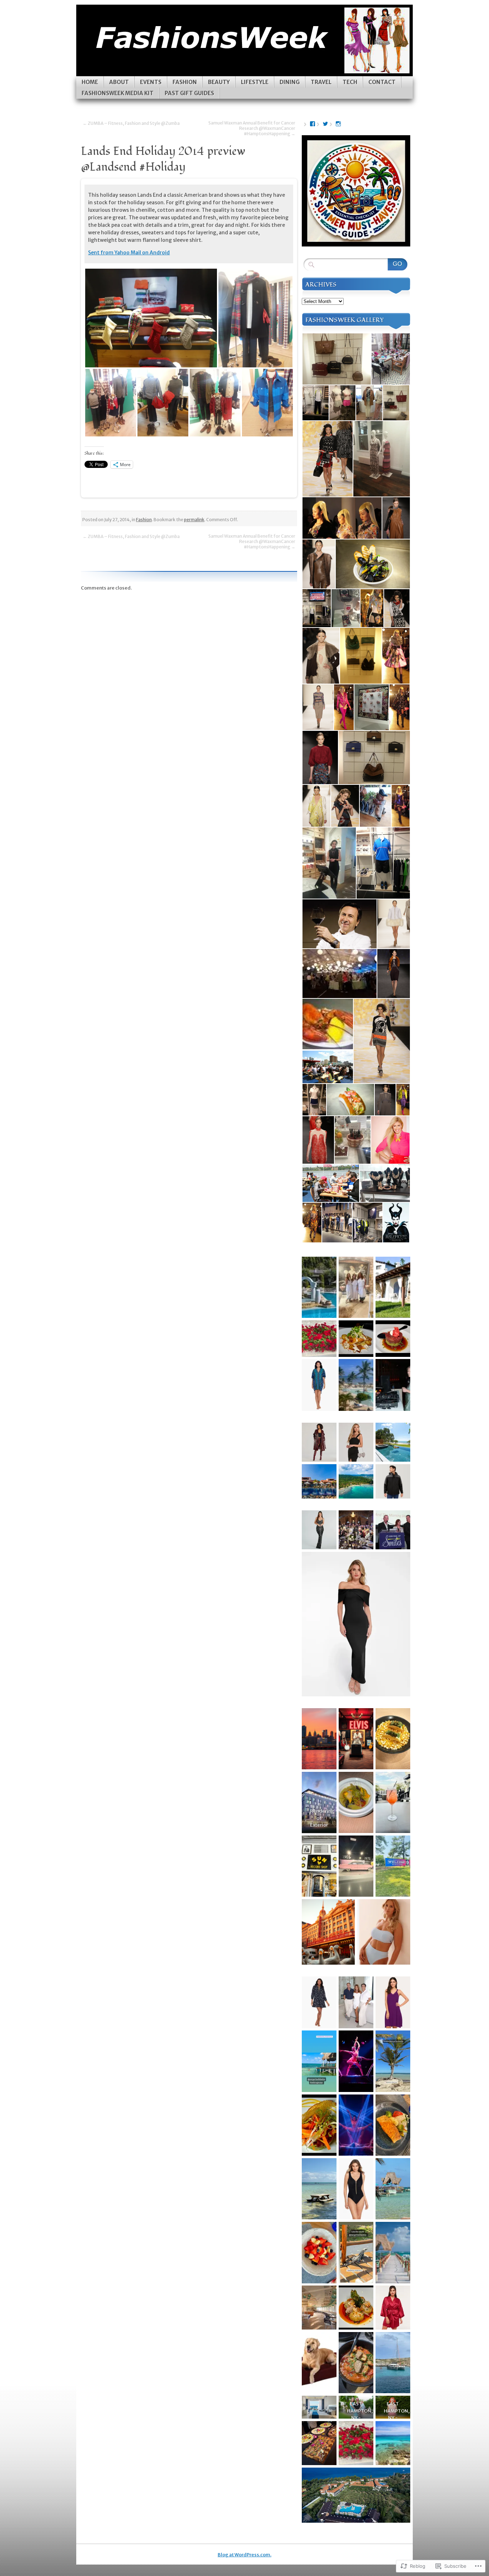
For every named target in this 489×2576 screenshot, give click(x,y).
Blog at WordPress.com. (245, 2555)
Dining (290, 82)
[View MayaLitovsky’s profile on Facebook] (313, 124)
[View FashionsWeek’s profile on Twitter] (325, 124)
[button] (151, 318)
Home (90, 82)
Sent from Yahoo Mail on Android (129, 253)
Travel (321, 82)
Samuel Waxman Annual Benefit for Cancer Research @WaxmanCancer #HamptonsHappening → (252, 128)
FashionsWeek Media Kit (118, 93)
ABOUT (119, 82)
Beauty (219, 82)
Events (151, 82)
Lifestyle (255, 82)
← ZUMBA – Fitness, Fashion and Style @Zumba (131, 123)
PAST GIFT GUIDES (189, 93)
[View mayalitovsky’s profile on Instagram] (338, 124)
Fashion (185, 82)
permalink (194, 520)
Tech (350, 82)
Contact (382, 82)
